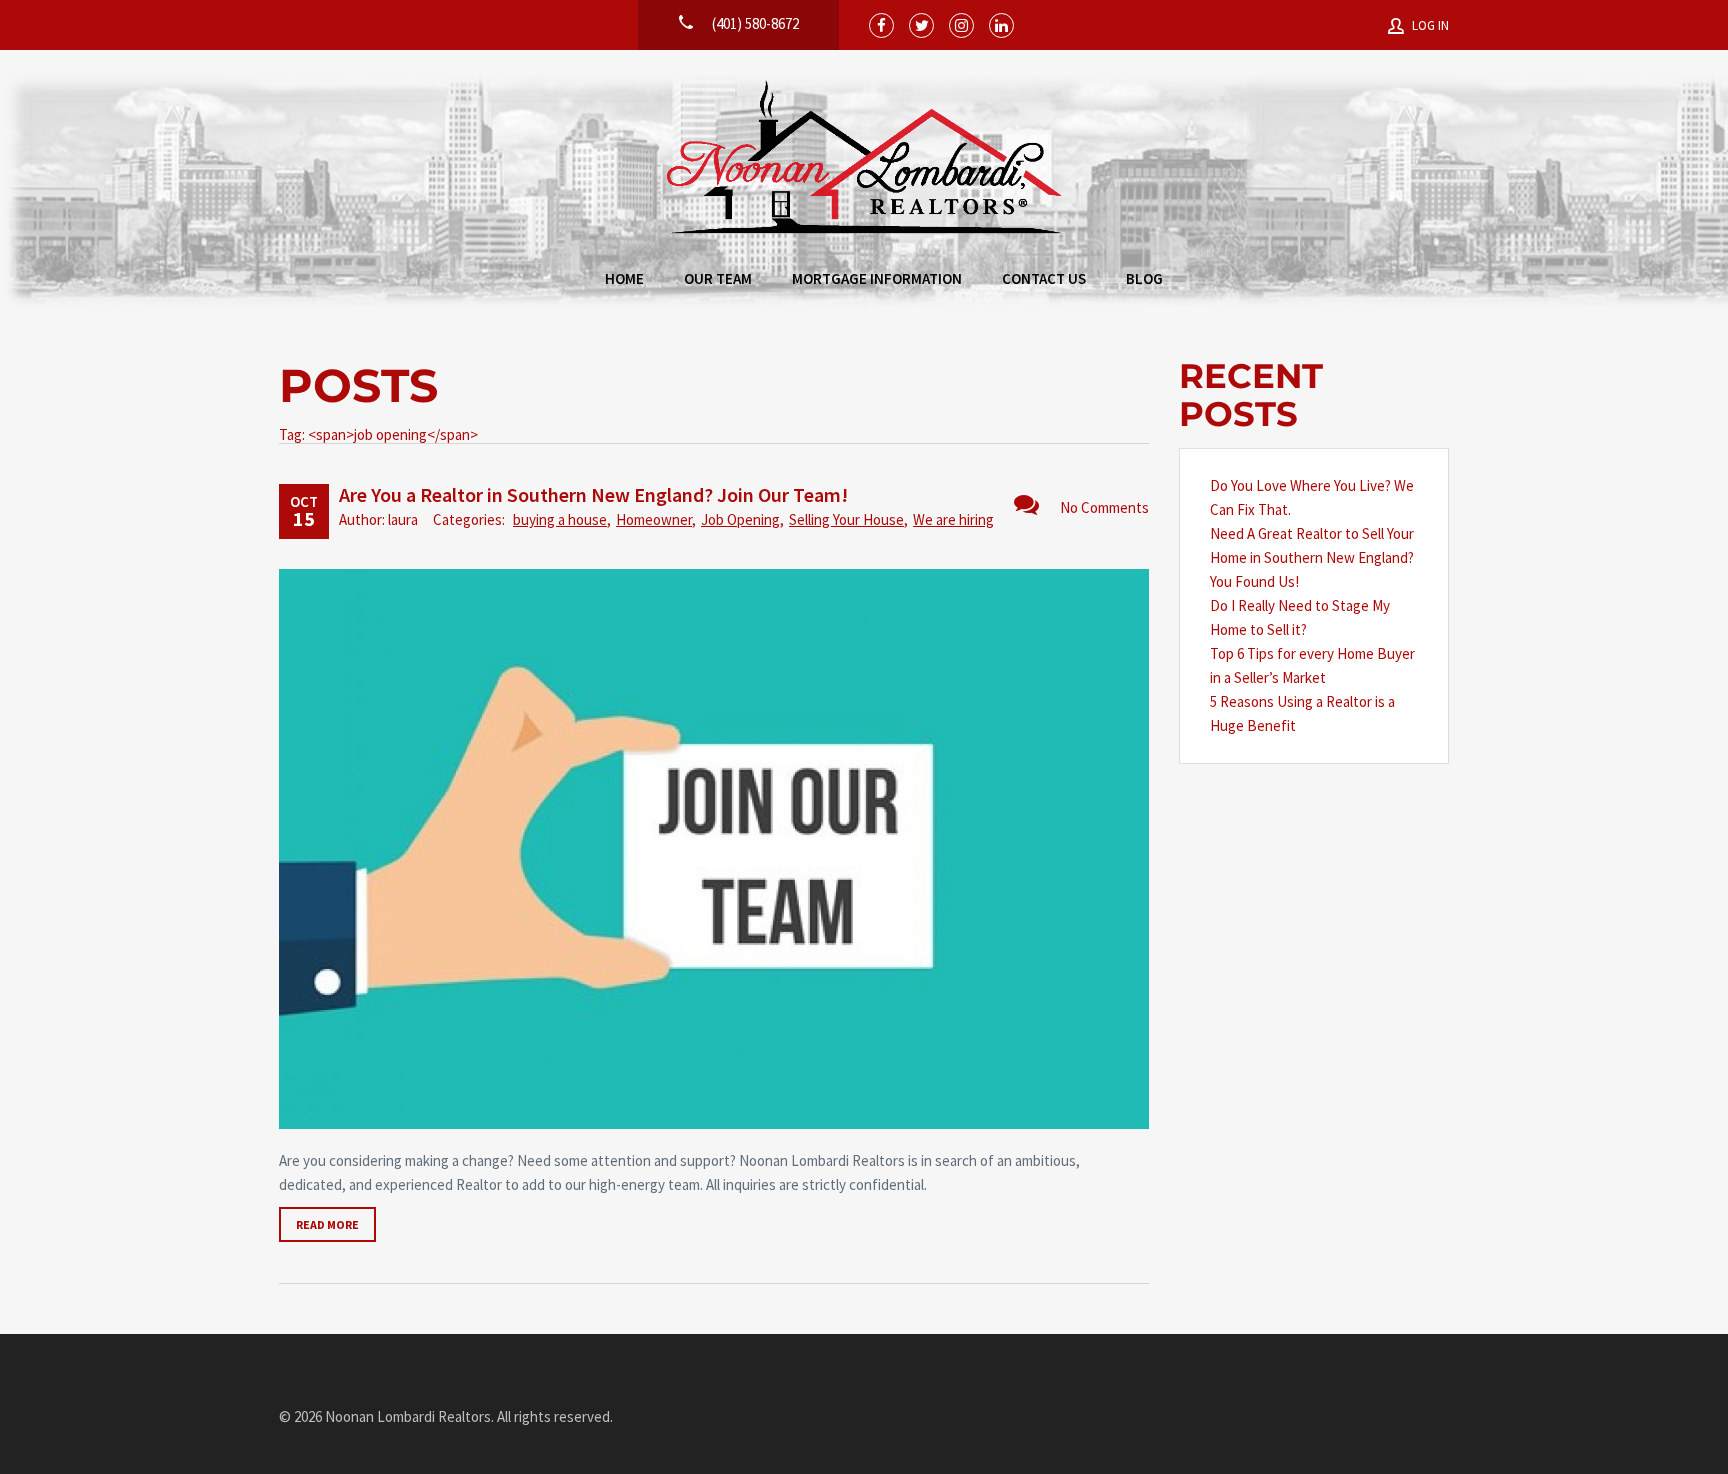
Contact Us (1044, 278)
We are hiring (953, 519)
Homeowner (654, 519)
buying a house (560, 519)
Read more (327, 1224)
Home (624, 278)
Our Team (718, 278)
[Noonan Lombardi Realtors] (864, 158)
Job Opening (740, 519)
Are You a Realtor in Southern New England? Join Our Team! (593, 494)
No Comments (1104, 507)
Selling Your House (846, 519)
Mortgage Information (877, 278)
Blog (1144, 278)
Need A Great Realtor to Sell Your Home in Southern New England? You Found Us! (1312, 557)
